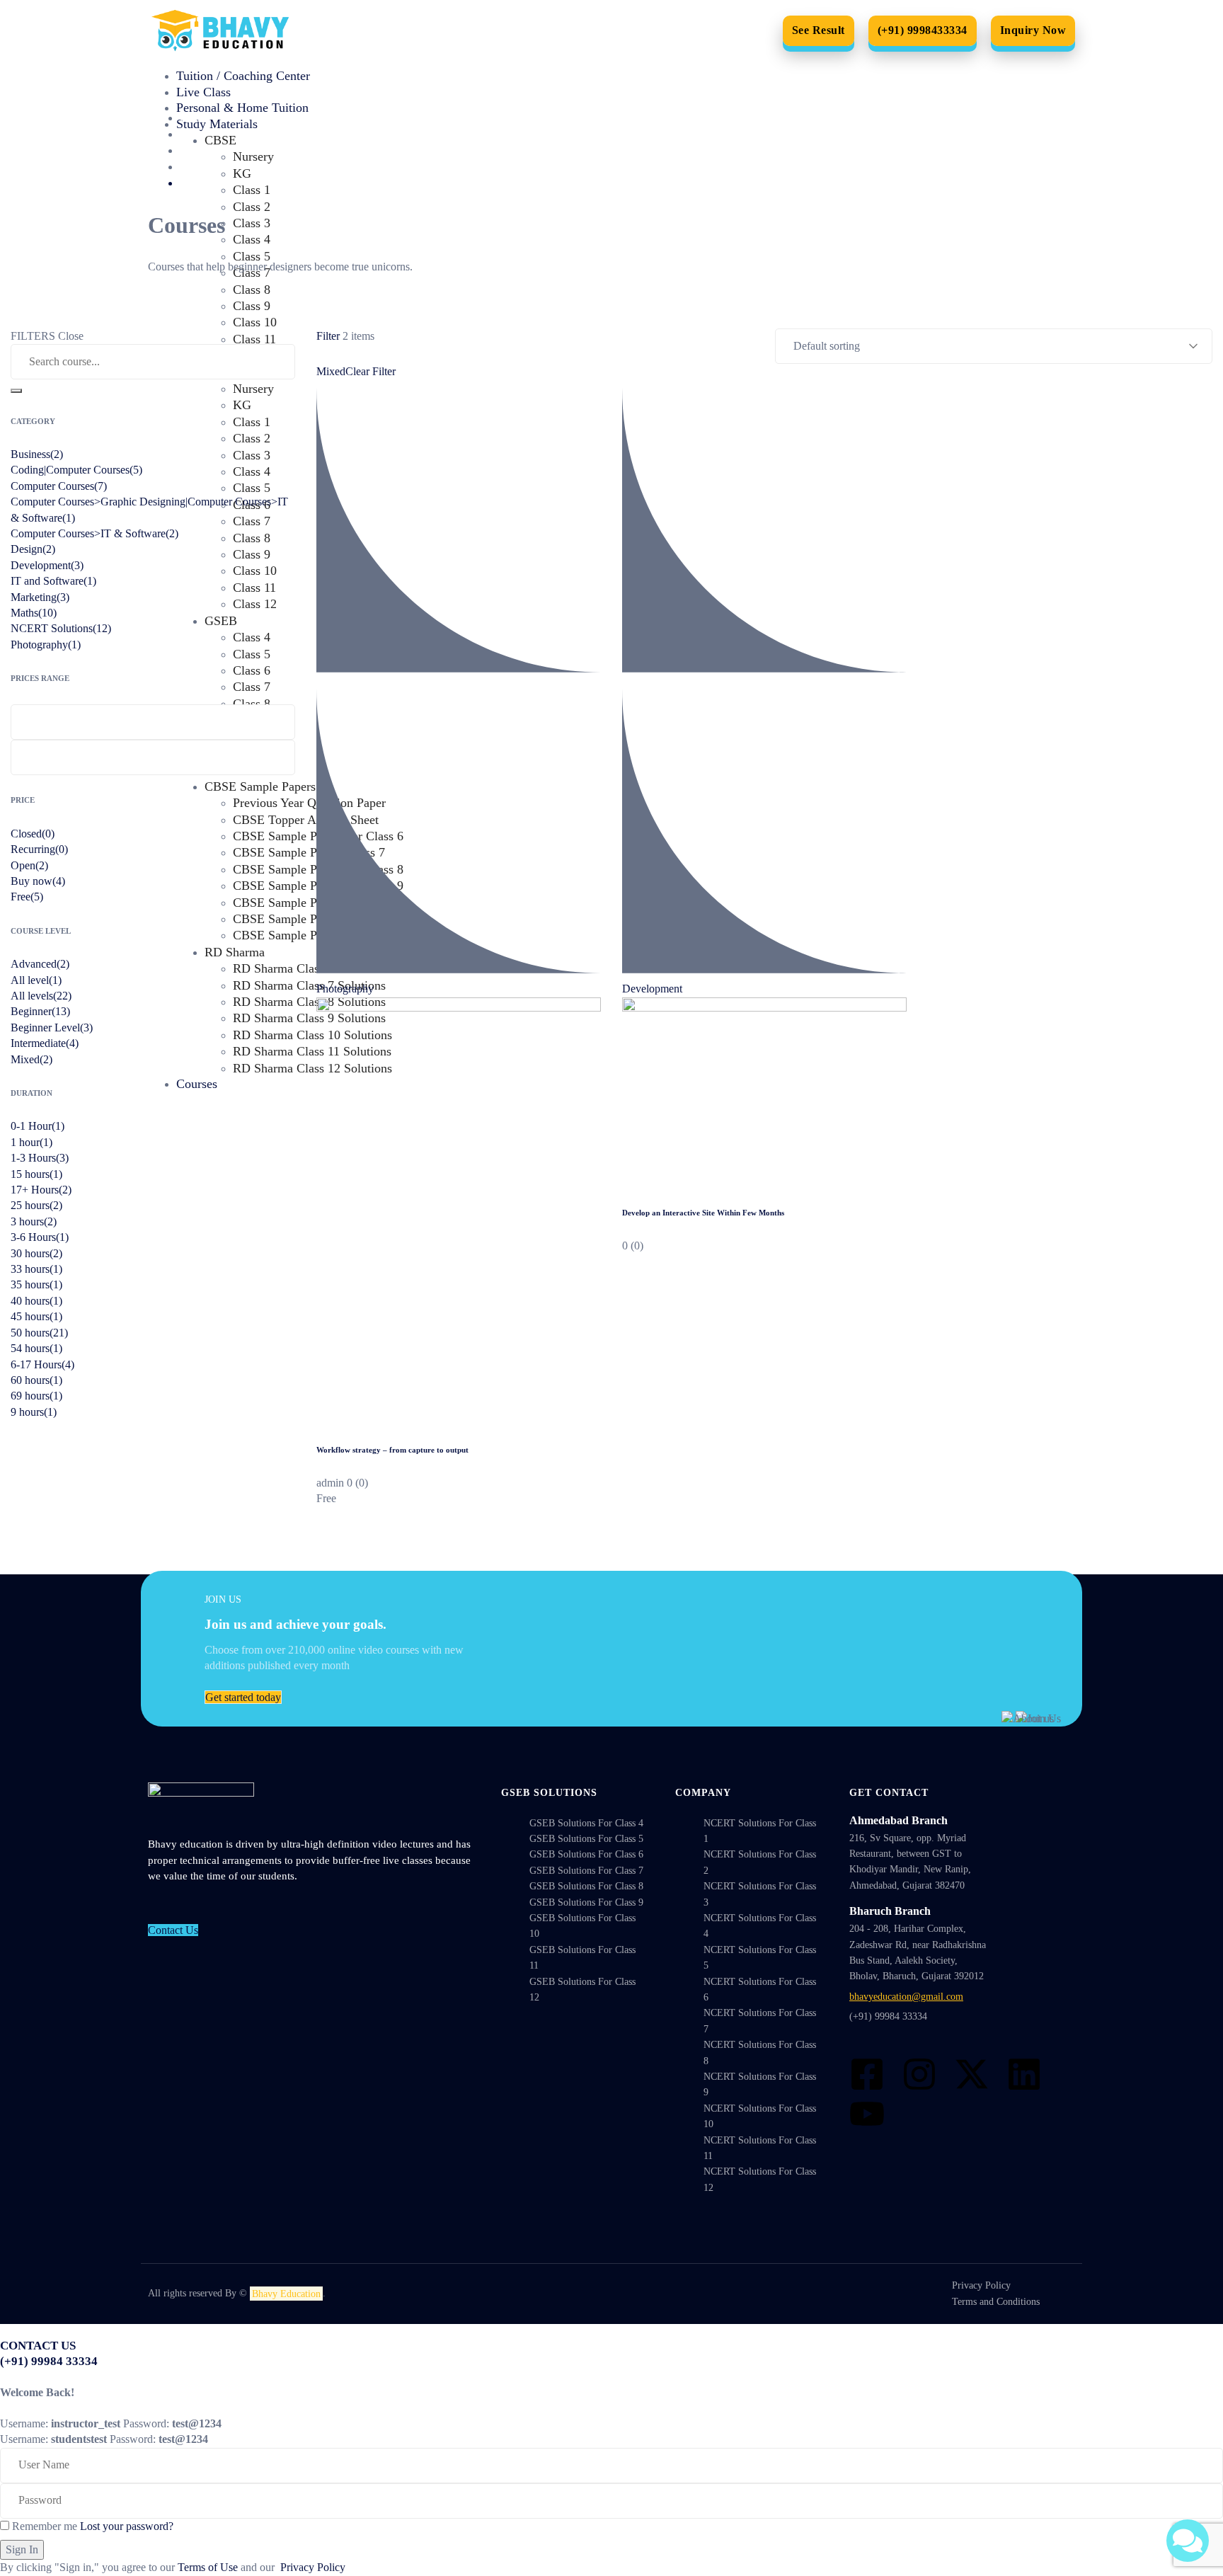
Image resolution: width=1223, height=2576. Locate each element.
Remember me (43, 2526)
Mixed (331, 371)
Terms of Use (208, 2567)
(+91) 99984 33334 (888, 2016)
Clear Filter (371, 371)
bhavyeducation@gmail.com (906, 1997)
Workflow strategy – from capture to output (392, 1450)
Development (652, 989)
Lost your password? (127, 2526)
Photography (345, 989)
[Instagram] (919, 2074)
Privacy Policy (313, 2567)
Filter (328, 336)
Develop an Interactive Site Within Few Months (703, 1213)
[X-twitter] (972, 2074)
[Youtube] (867, 2114)
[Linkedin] (1024, 2074)
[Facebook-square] (867, 2074)
